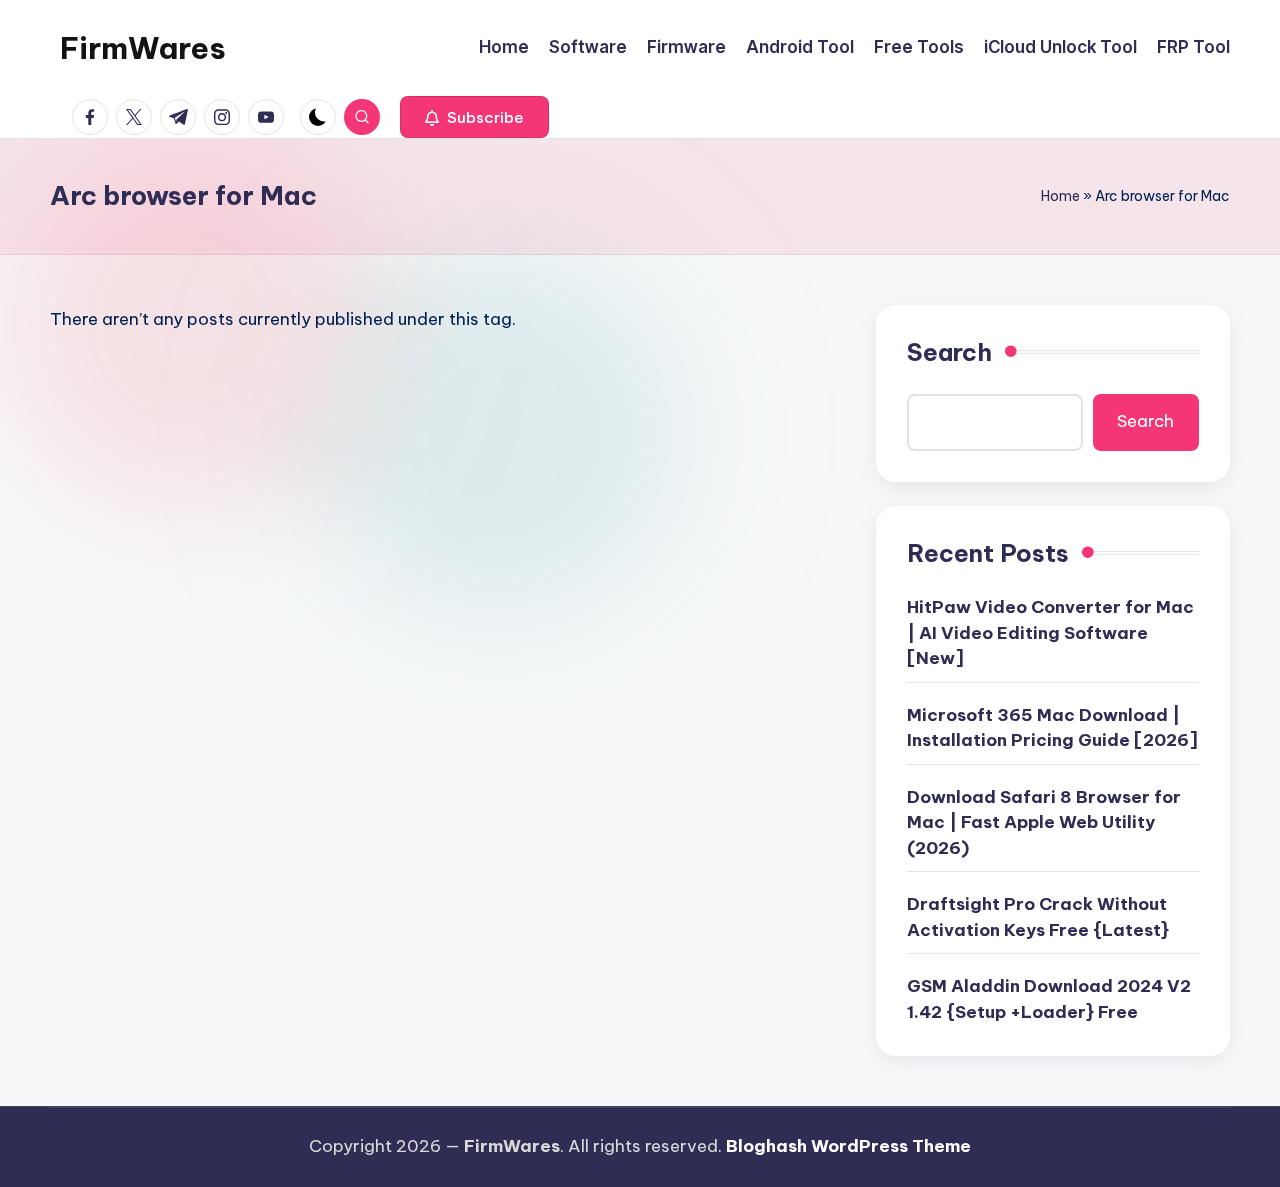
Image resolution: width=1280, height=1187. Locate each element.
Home (1060, 196)
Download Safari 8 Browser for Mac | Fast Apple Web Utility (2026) (1044, 822)
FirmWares (143, 48)
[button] (474, 117)
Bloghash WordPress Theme (848, 1146)
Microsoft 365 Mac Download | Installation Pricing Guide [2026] (1052, 728)
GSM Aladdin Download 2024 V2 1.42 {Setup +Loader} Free (1049, 999)
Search (949, 352)
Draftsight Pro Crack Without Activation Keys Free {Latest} (1038, 917)
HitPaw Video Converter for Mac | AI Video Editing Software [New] (1050, 632)
